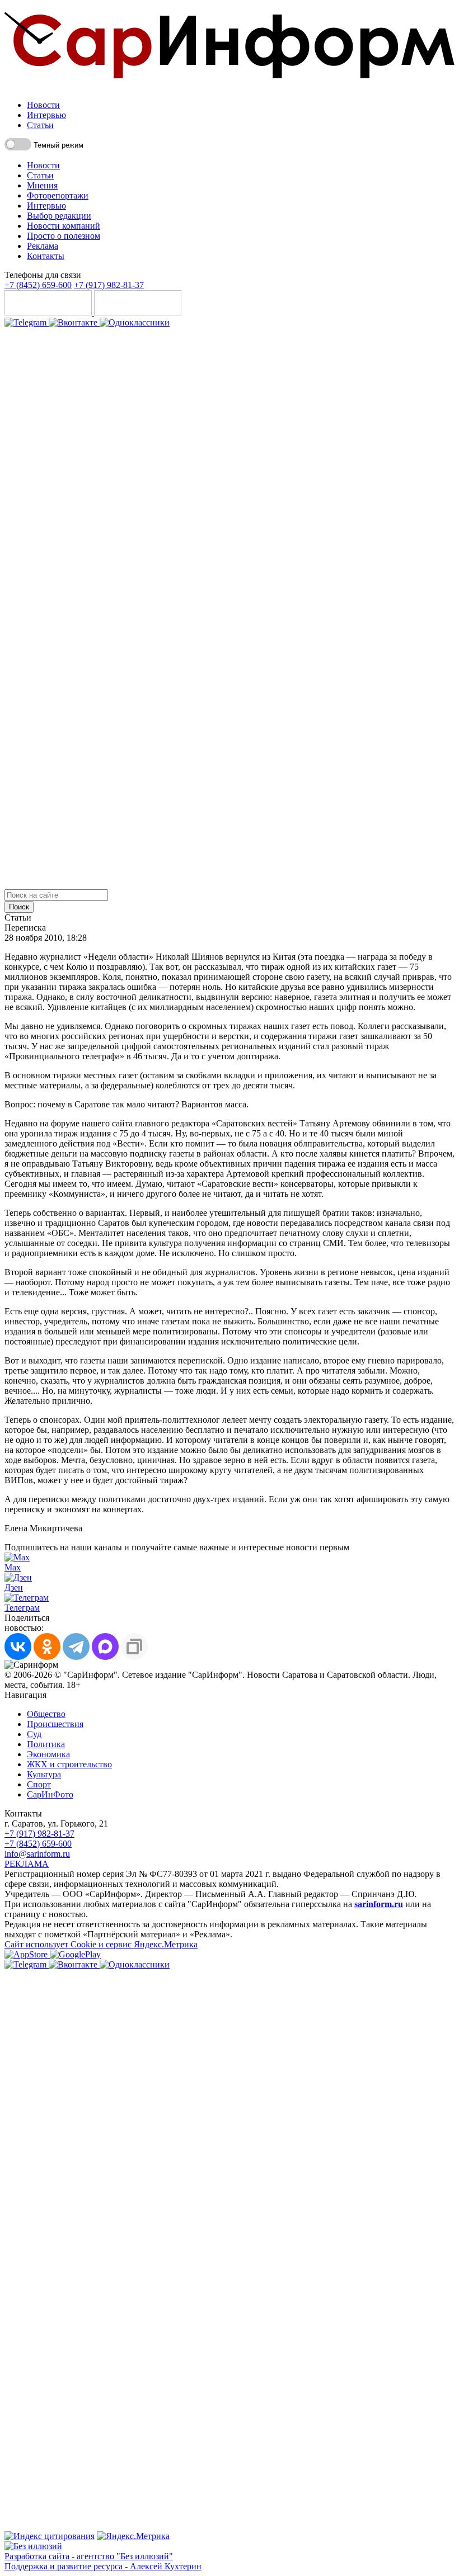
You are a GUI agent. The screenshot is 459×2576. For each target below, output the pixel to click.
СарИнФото (50, 1794)
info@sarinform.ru (37, 1854)
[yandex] (50, 2536)
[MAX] (105, 1646)
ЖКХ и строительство (69, 1764)
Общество (46, 1714)
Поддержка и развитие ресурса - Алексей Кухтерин (103, 2566)
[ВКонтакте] (18, 1646)
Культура (44, 1774)
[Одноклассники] (135, 322)
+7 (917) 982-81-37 (109, 285)
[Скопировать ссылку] (134, 1646)
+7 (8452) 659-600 (38, 285)
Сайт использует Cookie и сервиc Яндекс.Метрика (101, 1944)
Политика (46, 1744)
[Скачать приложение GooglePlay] (138, 312)
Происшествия (55, 1724)
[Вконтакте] (74, 322)
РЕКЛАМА (27, 1864)
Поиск (19, 907)
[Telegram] (27, 322)
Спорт (39, 1784)
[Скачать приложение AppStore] (49, 312)
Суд (34, 1734)
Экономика (48, 1754)
